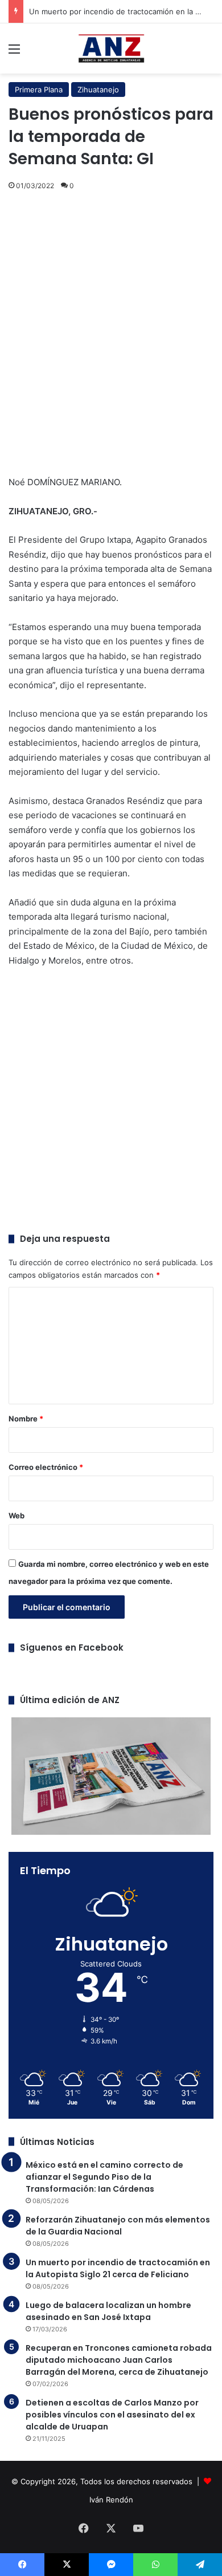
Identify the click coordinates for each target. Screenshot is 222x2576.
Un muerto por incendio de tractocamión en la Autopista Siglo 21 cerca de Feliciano (118, 2268)
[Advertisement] (111, 324)
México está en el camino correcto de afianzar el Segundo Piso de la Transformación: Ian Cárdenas (104, 2177)
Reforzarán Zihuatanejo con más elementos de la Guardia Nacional (118, 2226)
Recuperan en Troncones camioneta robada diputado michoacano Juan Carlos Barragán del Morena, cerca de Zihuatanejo (119, 2360)
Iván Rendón (111, 2500)
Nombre (26, 1419)
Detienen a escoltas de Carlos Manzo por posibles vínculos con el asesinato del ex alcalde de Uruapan (112, 2415)
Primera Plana (39, 90)
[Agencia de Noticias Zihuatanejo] (111, 48)
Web (17, 1515)
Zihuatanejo (98, 90)
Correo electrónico (46, 1467)
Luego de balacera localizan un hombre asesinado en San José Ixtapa (108, 2311)
